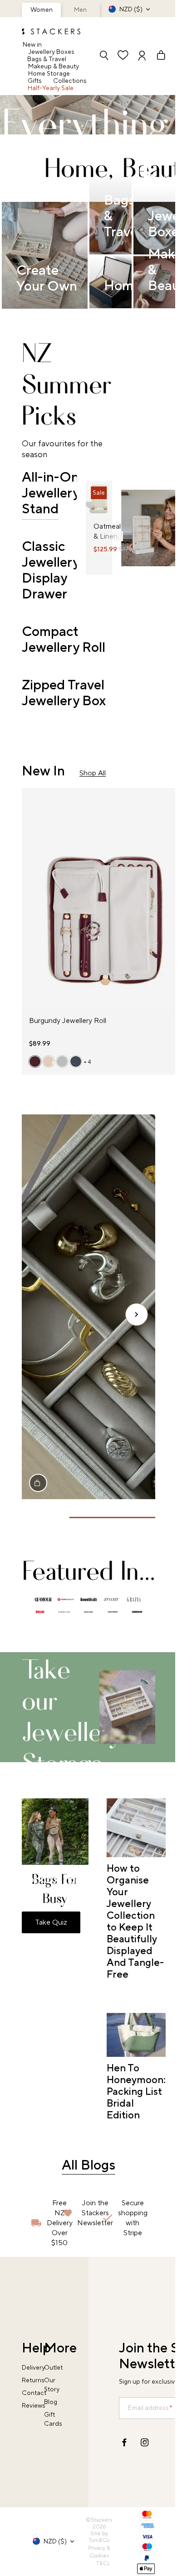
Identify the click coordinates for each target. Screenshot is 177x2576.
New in (32, 45)
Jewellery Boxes (52, 52)
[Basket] (157, 56)
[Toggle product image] (93, 504)
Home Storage (49, 74)
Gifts (35, 81)
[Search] (104, 56)
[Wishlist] (123, 56)
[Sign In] (142, 56)
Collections (70, 81)
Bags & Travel (47, 59)
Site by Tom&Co (99, 2537)
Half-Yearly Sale (51, 88)
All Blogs (88, 2165)
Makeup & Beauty (54, 67)
